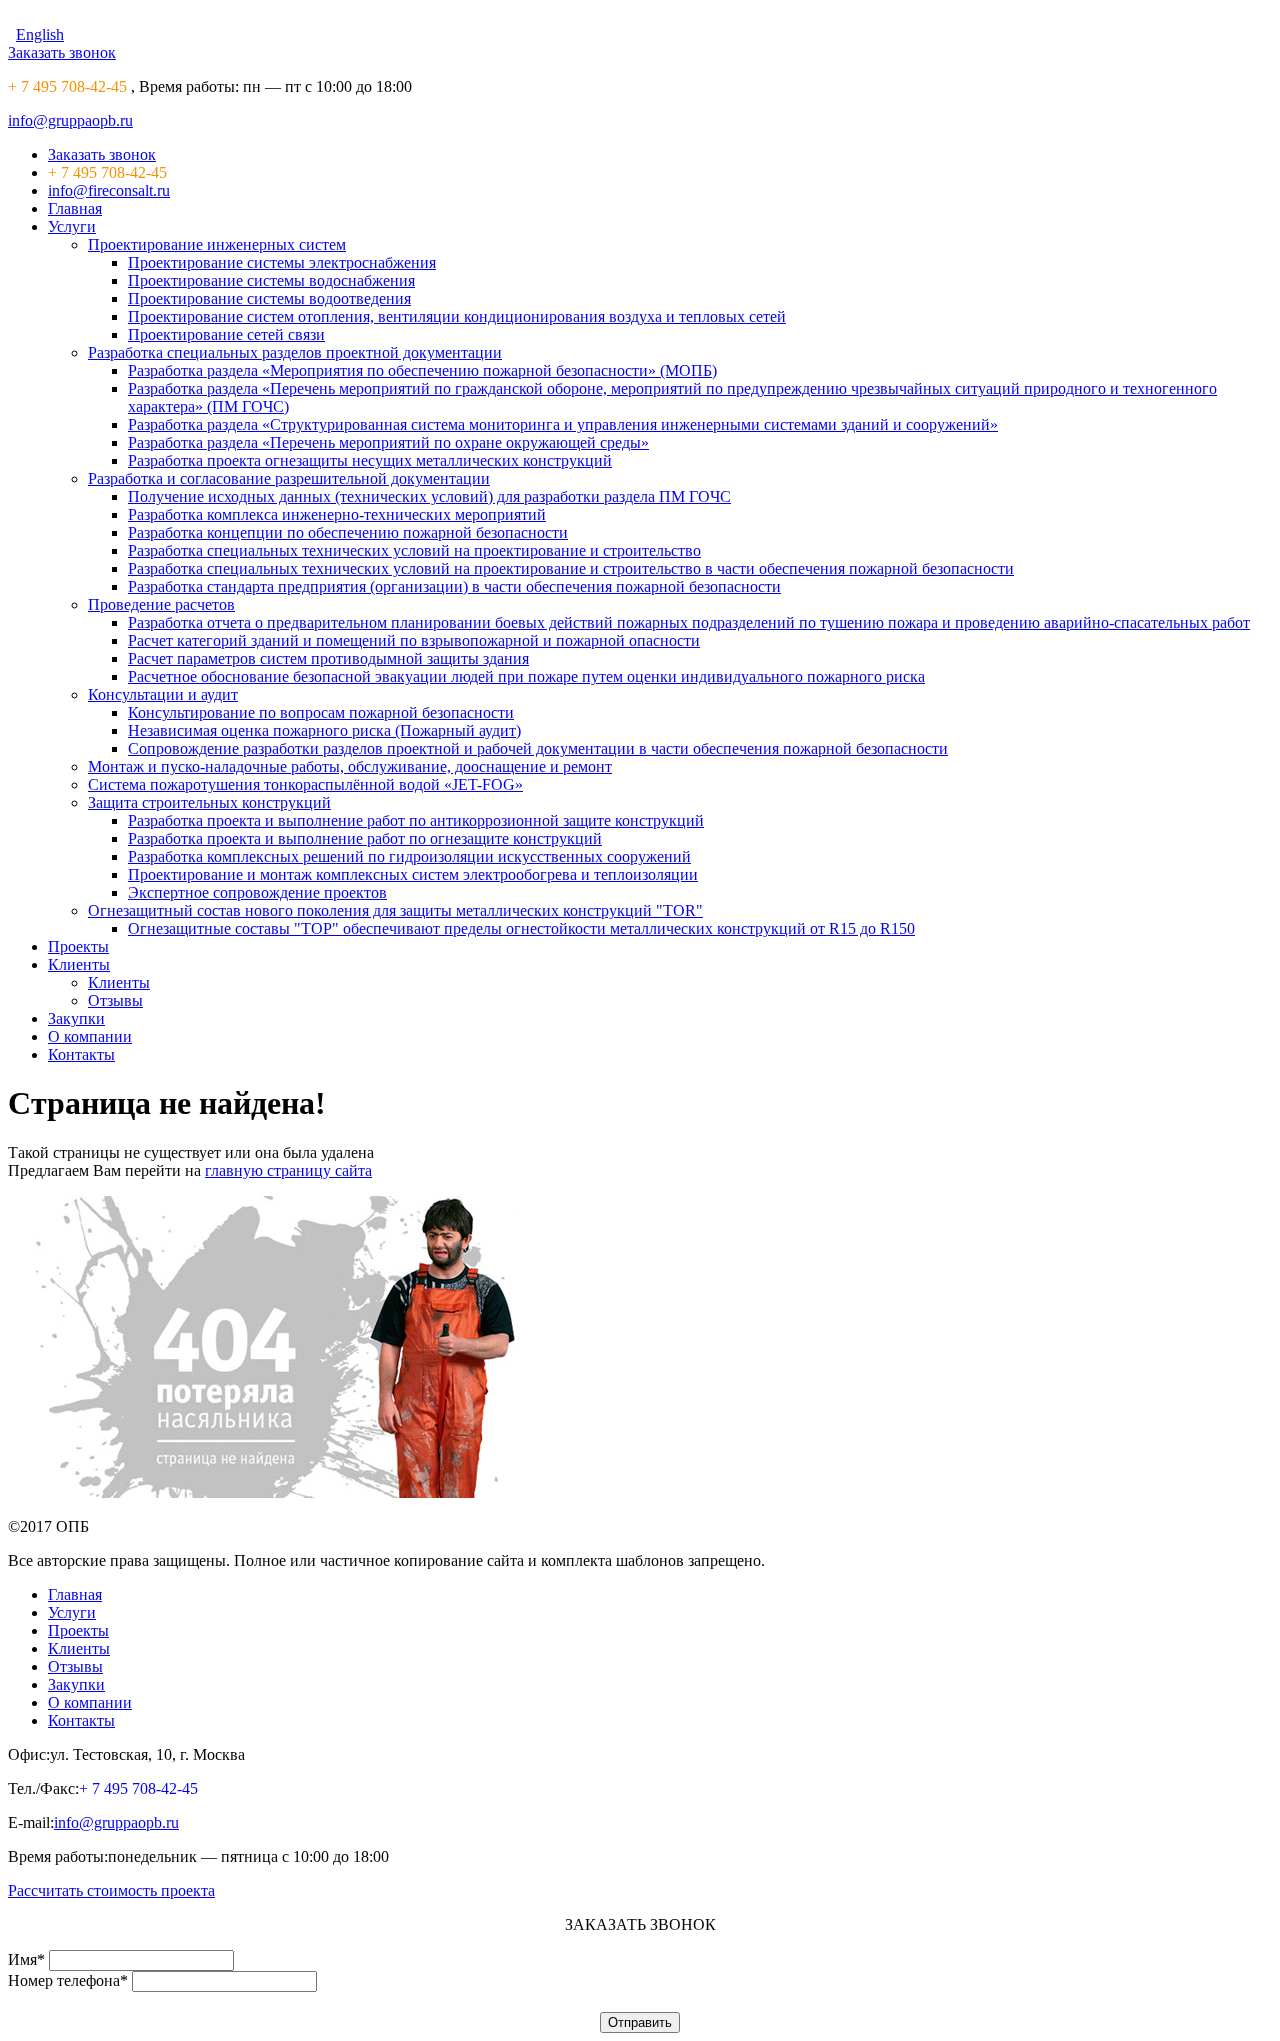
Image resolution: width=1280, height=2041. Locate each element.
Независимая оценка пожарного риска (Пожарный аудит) (324, 730)
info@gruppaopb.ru (70, 120)
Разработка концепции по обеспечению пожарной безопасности (348, 532)
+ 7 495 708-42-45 (67, 86)
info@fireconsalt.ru (109, 190)
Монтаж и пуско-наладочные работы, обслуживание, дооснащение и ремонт (350, 766)
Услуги (72, 226)
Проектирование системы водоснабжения (271, 280)
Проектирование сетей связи (226, 334)
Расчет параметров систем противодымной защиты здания (328, 658)
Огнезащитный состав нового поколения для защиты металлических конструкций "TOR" (395, 910)
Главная (75, 208)
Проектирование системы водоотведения (269, 298)
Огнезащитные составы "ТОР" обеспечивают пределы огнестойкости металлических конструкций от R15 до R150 (521, 928)
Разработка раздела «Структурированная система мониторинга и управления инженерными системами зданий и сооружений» (563, 424)
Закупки (76, 1018)
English (40, 34)
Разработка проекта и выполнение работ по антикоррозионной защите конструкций (416, 820)
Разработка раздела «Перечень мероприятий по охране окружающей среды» (388, 442)
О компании (90, 1036)
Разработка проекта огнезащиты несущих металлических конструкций (370, 460)
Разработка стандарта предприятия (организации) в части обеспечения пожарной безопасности (454, 586)
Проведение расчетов (161, 604)
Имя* (26, 1959)
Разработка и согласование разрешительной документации (289, 478)
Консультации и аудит (163, 694)
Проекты (78, 946)
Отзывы (115, 1000)
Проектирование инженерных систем (217, 244)
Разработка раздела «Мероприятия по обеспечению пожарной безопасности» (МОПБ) (422, 370)
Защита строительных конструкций (209, 802)
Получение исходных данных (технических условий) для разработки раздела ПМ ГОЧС (429, 496)
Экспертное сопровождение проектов (257, 892)
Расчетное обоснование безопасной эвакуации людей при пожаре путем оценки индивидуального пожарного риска (526, 676)
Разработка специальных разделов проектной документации (295, 352)
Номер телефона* (68, 1980)
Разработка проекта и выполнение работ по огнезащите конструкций (365, 838)
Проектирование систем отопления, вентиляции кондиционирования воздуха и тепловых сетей (457, 316)
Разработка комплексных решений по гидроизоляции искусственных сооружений (409, 856)
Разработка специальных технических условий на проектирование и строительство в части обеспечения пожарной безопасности (571, 568)
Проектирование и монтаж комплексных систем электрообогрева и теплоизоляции (413, 874)
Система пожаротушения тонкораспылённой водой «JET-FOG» (305, 784)
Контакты (81, 1054)
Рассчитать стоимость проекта (111, 1890)
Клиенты (79, 964)
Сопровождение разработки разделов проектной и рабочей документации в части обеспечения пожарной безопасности (538, 748)
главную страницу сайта (288, 1170)
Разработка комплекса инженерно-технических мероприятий (337, 514)
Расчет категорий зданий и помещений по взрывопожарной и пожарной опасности (414, 640)
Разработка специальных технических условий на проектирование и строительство (414, 550)
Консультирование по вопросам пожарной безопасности (321, 712)
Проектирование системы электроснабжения (282, 262)
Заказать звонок (62, 52)
